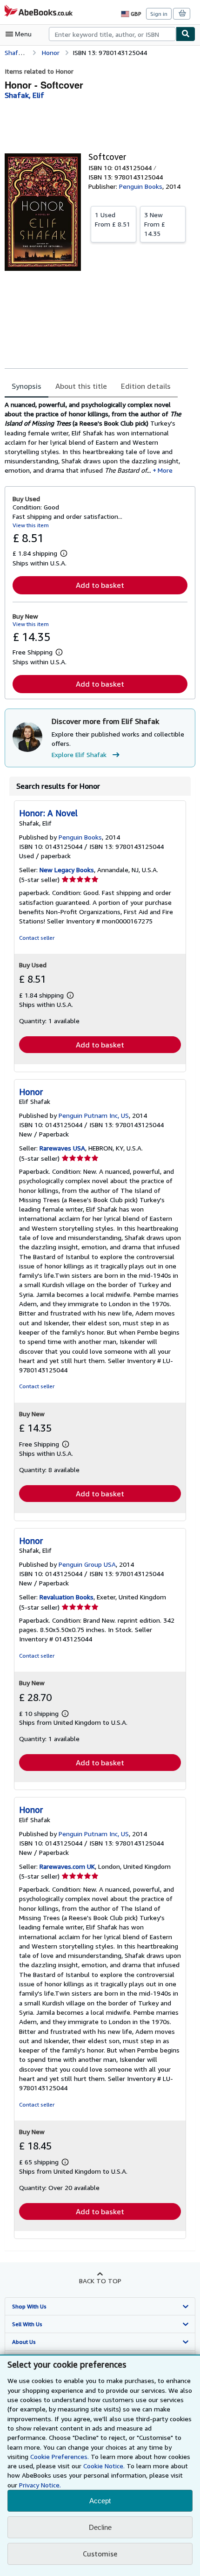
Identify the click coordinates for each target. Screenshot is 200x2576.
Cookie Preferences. (60, 2456)
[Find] (186, 34)
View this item (31, 525)
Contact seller (37, 938)
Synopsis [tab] (27, 386)
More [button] (165, 470)
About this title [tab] (81, 386)
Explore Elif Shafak (79, 754)
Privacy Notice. (40, 2485)
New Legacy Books (67, 870)
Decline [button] (100, 2527)
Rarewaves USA (62, 1148)
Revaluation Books (67, 1597)
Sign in (159, 14)
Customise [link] (100, 2554)
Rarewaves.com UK (67, 1866)
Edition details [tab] (146, 386)
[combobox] (112, 34)
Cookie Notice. (104, 2466)
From (113, 219)
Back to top (100, 2281)
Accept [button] (100, 2501)
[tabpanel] (96, 437)
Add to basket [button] (100, 585)
